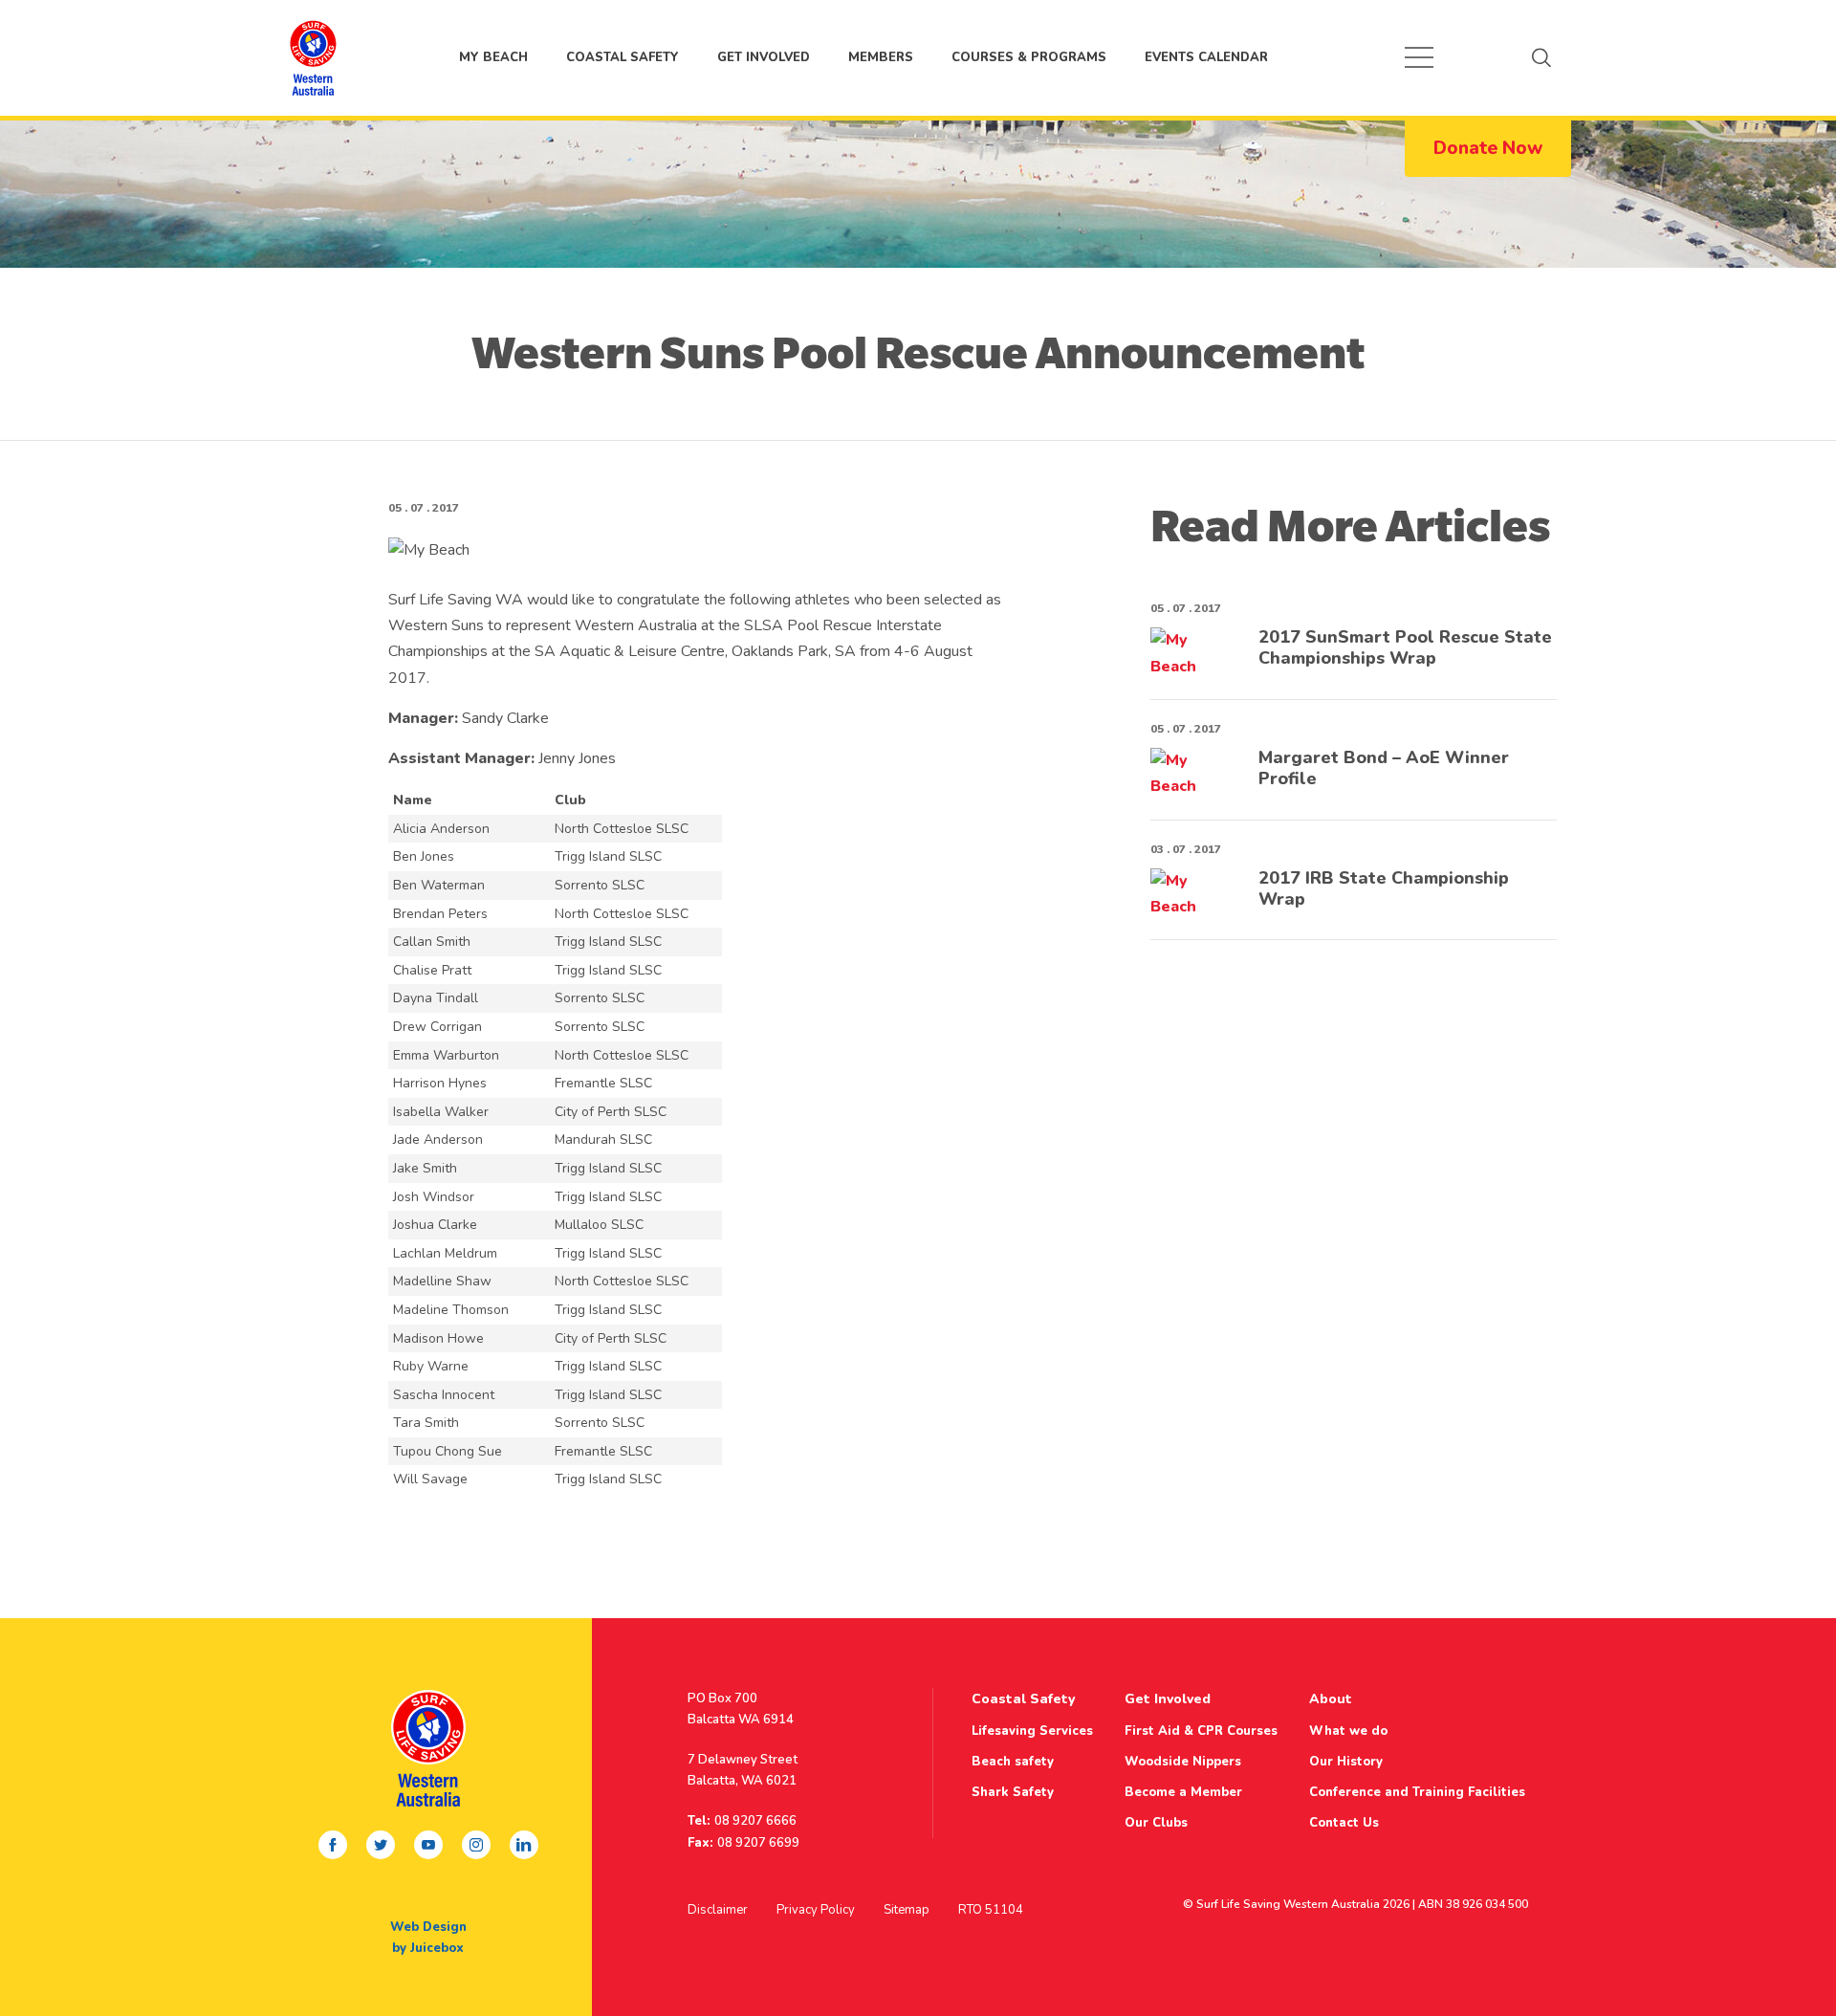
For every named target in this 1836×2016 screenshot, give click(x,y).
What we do (1348, 1731)
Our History (1346, 1762)
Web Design (428, 1927)
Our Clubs (1156, 1823)
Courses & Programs (1029, 57)
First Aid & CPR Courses (1201, 1731)
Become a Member (1183, 1792)
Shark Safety (1013, 1792)
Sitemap (907, 1910)
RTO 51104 (991, 1910)
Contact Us (1344, 1823)
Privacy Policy (816, 1910)
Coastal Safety (623, 57)
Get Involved (764, 57)
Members (881, 57)
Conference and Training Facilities (1417, 1792)
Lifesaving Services (1032, 1731)
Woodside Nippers (1183, 1762)
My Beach (313, 57)
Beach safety (1013, 1762)
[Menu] (1419, 57)
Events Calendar (1206, 57)
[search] (1541, 57)
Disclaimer (718, 1910)
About (1331, 1699)
